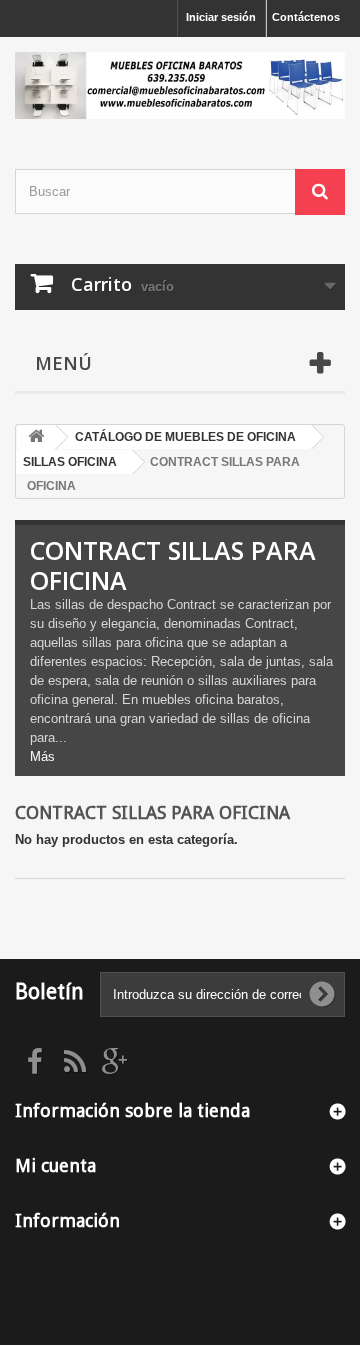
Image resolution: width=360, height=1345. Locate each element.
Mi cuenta (55, 1165)
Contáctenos (306, 17)
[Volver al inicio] (36, 437)
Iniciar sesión (221, 17)
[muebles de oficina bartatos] (180, 85)
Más (42, 756)
